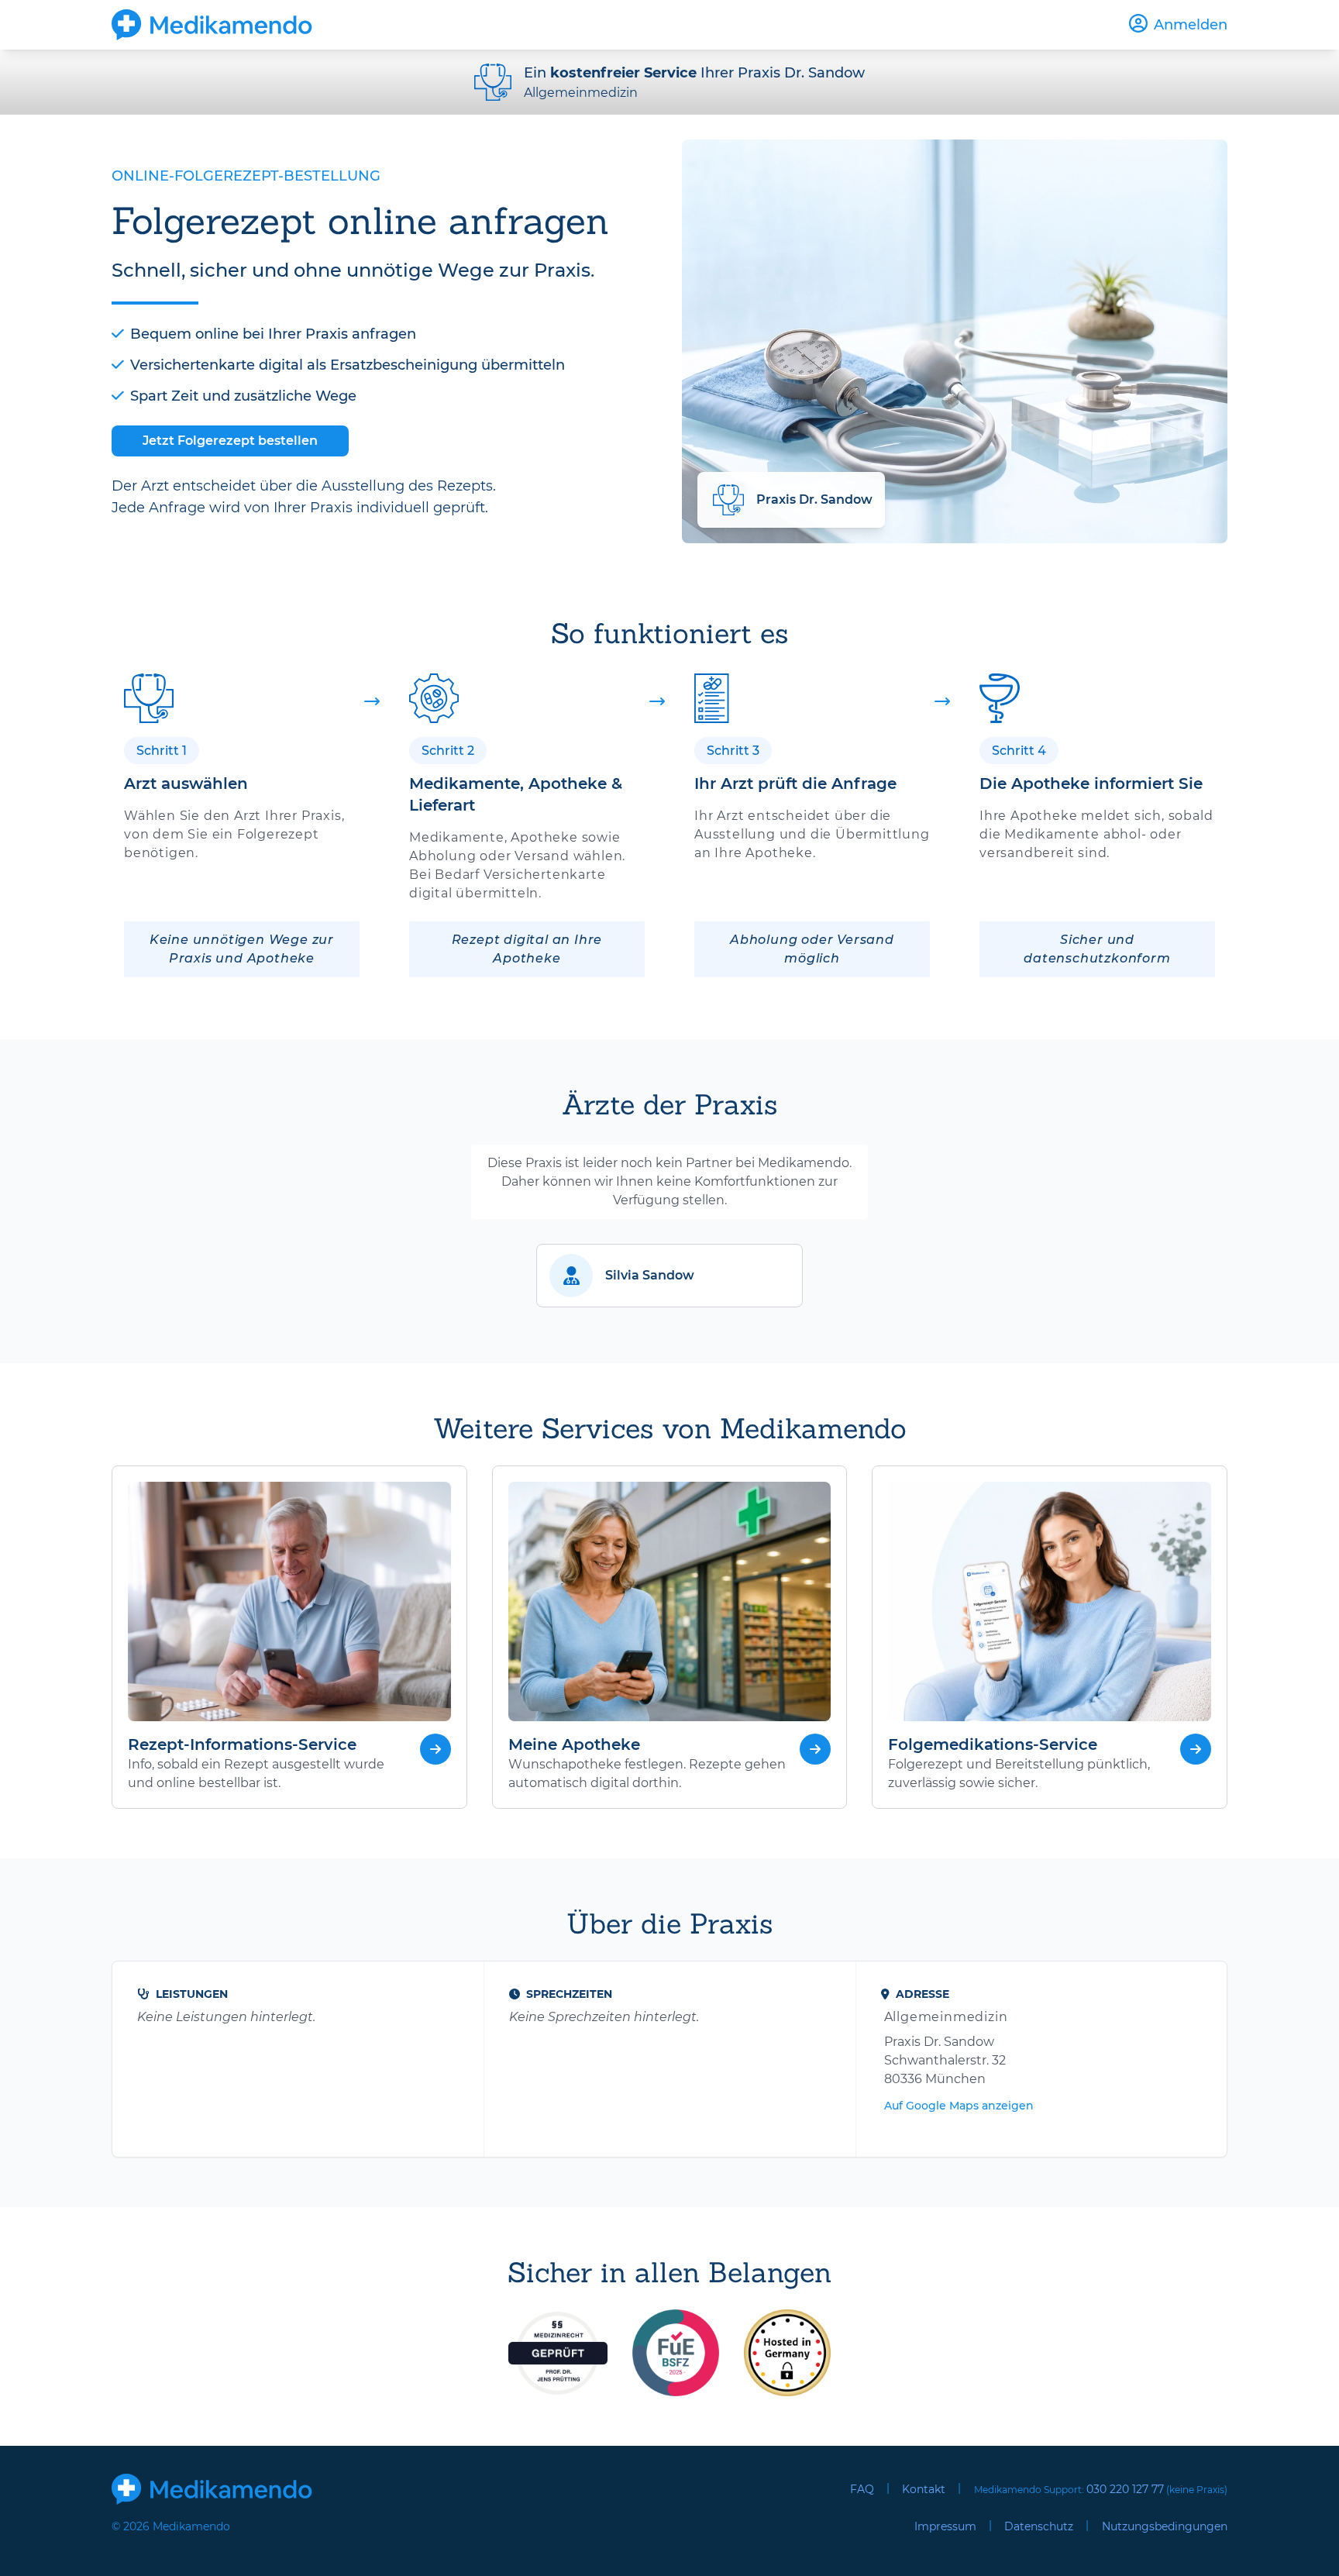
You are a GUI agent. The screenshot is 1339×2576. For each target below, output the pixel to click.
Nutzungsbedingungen (1165, 2526)
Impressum (945, 2526)
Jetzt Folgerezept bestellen (230, 441)
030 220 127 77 (1125, 2489)
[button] (669, 1276)
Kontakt (924, 2489)
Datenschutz (1039, 2526)
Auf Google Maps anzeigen (959, 2106)
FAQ (862, 2489)
